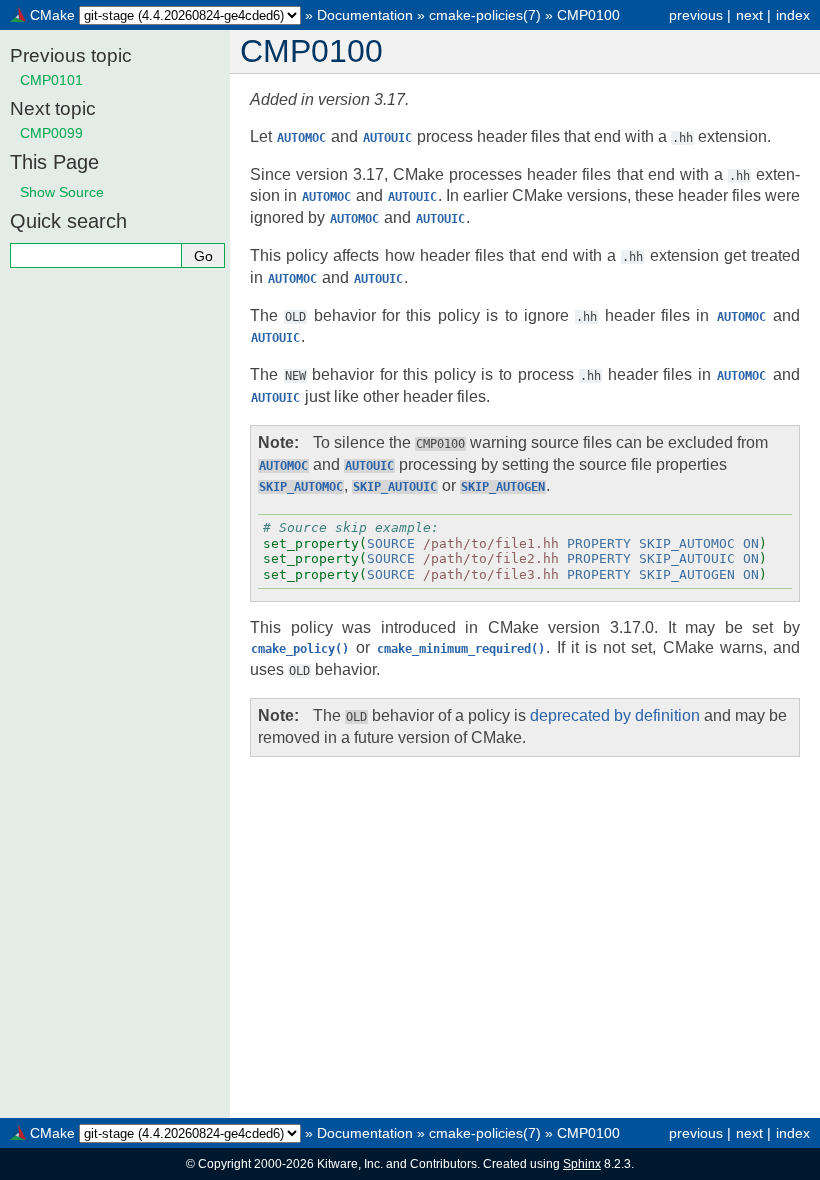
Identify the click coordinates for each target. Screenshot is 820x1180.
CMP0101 (51, 80)
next (749, 15)
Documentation (365, 15)
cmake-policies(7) (485, 15)
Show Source (62, 192)
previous (696, 15)
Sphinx (582, 1164)
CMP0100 (588, 15)
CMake (52, 15)
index (793, 15)
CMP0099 (51, 133)
